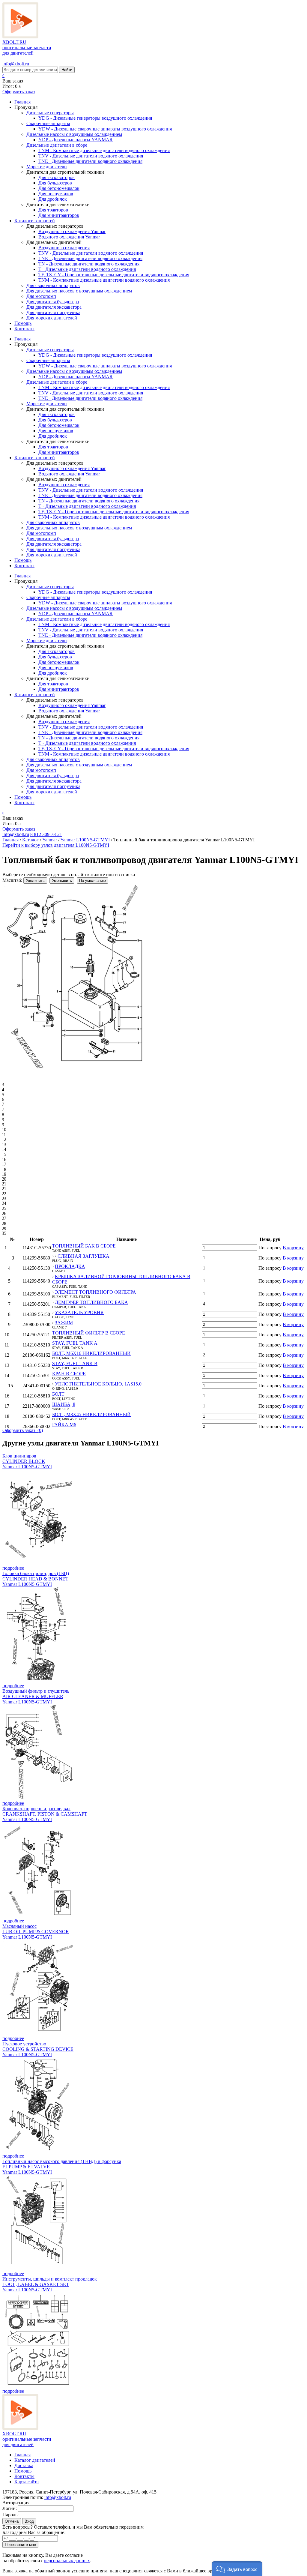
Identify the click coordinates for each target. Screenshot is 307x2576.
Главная (22, 102)
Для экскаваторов (57, 177)
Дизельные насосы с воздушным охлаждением (74, 134)
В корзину (293, 1248)
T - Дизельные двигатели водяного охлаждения (87, 269)
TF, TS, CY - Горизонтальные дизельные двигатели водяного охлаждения (114, 275)
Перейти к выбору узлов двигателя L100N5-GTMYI (56, 845)
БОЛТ (58, 1394)
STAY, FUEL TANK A (75, 1343)
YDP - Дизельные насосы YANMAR (76, 140)
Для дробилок (53, 199)
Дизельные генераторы (50, 113)
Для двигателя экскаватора (54, 307)
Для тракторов (53, 210)
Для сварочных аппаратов (53, 285)
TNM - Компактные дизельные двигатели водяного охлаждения (104, 150)
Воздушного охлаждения (64, 248)
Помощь (23, 323)
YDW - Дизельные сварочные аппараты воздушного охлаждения (105, 129)
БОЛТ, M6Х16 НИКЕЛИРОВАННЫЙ (91, 1353)
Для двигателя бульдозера (53, 302)
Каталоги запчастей (35, 221)
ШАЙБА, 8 (64, 1404)
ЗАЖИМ (64, 1323)
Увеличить (35, 881)
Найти (67, 70)
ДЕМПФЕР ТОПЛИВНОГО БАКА (91, 1302)
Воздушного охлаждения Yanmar (72, 231)
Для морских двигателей (52, 318)
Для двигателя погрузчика (53, 312)
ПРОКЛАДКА (70, 1266)
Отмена (12, 2521)
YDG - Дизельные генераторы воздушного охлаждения (95, 118)
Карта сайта (27, 2482)
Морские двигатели (47, 167)
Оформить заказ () (23, 1430)
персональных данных (67, 2561)
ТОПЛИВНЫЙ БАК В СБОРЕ (84, 1246)
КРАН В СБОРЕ (69, 1374)
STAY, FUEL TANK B (75, 1363)
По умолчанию (92, 881)
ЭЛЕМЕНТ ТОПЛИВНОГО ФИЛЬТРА (95, 1292)
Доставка (24, 2465)
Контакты (24, 329)
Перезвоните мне (20, 2545)
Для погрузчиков (56, 194)
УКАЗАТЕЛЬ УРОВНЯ (79, 1312)
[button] (237, 2569)
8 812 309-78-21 (46, 834)
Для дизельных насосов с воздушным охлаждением (79, 291)
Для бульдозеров (55, 183)
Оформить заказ (19, 92)
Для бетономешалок (59, 188)
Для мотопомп (41, 296)
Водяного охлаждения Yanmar (69, 237)
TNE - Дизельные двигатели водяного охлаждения (90, 161)
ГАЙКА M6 (64, 1425)
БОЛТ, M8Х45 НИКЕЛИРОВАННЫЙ (91, 1414)
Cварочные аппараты (48, 123)
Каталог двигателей (35, 2460)
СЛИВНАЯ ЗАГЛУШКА (83, 1256)
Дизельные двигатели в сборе (57, 145)
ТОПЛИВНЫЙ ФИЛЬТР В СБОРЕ (89, 1333)
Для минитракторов (59, 215)
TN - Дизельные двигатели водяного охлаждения (89, 264)
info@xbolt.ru (16, 64)
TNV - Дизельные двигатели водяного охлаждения (91, 156)
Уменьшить (62, 881)
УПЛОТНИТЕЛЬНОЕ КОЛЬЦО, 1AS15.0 (98, 1384)
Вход (29, 2521)
